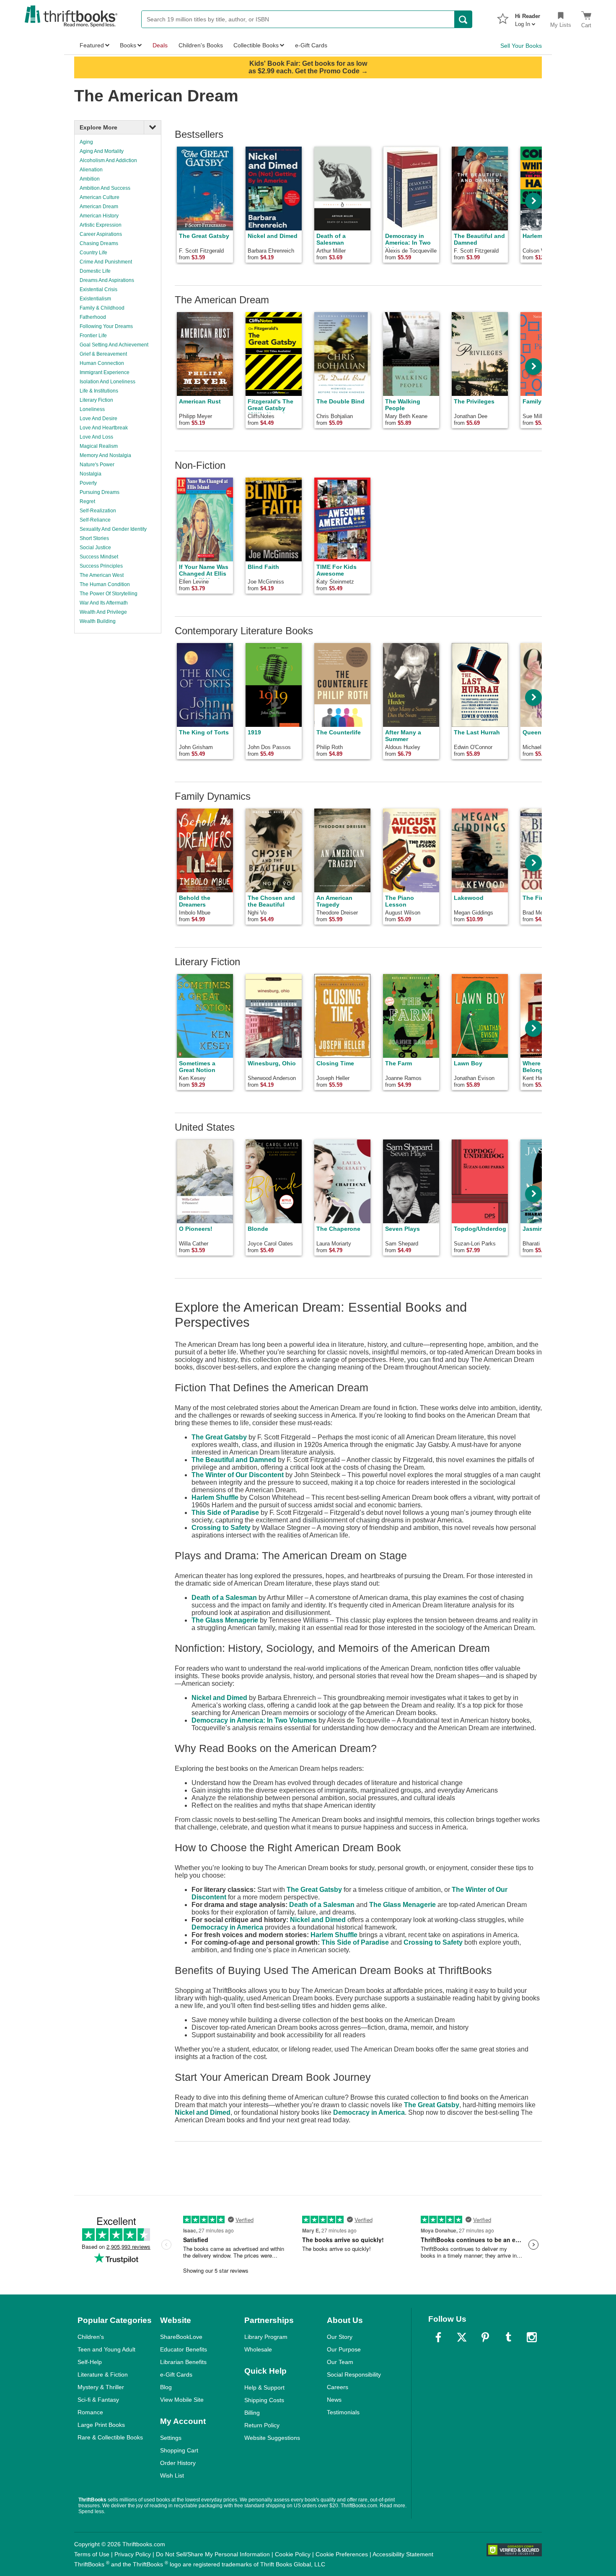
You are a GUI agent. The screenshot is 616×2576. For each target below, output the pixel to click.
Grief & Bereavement (103, 354)
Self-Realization (98, 511)
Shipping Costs (264, 2400)
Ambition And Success (105, 188)
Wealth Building (98, 621)
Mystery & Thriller (101, 2387)
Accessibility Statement (403, 2554)
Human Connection (102, 363)
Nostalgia (91, 474)
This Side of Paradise (225, 1513)
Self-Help (90, 2362)
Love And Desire (98, 419)
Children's (91, 2337)
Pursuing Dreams (100, 492)
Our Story (340, 2337)
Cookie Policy (293, 2554)
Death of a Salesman (224, 1598)
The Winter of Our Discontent (238, 1475)
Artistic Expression (101, 225)
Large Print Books (101, 2425)
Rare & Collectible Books (110, 2437)
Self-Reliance (95, 520)
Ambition (90, 179)
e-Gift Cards (176, 2374)
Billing (252, 2413)
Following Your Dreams (106, 326)
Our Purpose (344, 2349)
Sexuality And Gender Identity (113, 529)
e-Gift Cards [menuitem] (311, 45)
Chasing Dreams (99, 243)
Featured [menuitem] (92, 45)
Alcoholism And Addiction (108, 160)
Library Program (266, 2337)
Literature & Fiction (103, 2374)
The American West (102, 575)
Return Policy (262, 2425)
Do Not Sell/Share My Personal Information (213, 2554)
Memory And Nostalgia (105, 455)
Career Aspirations (101, 234)
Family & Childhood (102, 308)
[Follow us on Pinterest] (485, 2337)
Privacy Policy (133, 2554)
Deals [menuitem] (160, 45)
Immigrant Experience (105, 372)
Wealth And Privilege (103, 612)
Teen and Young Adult (106, 2349)
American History (99, 216)
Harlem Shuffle (215, 1497)
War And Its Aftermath (104, 603)
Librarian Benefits (183, 2362)
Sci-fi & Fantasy (98, 2400)
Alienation (91, 170)
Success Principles (101, 566)
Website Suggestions (272, 2438)
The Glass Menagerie (225, 1620)
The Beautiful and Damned (234, 1460)
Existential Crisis (98, 289)
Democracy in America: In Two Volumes (254, 1720)
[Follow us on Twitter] (462, 2337)
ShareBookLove (181, 2337)
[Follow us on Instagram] (532, 2337)
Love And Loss (96, 437)
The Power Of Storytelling (109, 594)
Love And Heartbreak (104, 428)
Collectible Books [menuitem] (256, 45)
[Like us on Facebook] (438, 2337)
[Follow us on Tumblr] (508, 2337)
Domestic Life (95, 271)
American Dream (99, 207)
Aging (86, 142)
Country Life (93, 253)
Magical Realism (99, 446)
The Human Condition (105, 584)
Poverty (88, 483)
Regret (87, 501)
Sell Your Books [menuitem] (521, 46)
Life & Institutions (99, 391)
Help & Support (264, 2387)
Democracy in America (227, 1927)
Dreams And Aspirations (107, 280)
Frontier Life (93, 336)
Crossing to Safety (221, 1528)
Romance (90, 2412)
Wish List (172, 2475)
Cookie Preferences (342, 2554)
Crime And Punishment (106, 262)
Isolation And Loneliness (107, 382)
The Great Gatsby (219, 1437)
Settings (171, 2438)
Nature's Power (97, 465)
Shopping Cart (179, 2450)
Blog (166, 2387)
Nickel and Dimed (219, 1698)
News (334, 2400)
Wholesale (258, 2349)
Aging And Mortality (102, 151)
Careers (338, 2387)
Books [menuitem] (128, 45)
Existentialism (95, 299)
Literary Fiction (96, 400)
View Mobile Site (182, 2400)
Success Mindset (99, 557)
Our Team (340, 2362)
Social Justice (95, 548)
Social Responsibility (354, 2374)
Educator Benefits (184, 2349)
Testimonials (343, 2412)
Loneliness (92, 409)
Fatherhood (93, 317)
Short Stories (94, 538)
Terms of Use (92, 2554)
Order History (178, 2463)
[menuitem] (528, 18)
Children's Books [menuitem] (201, 45)
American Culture (100, 197)
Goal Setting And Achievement (114, 345)
